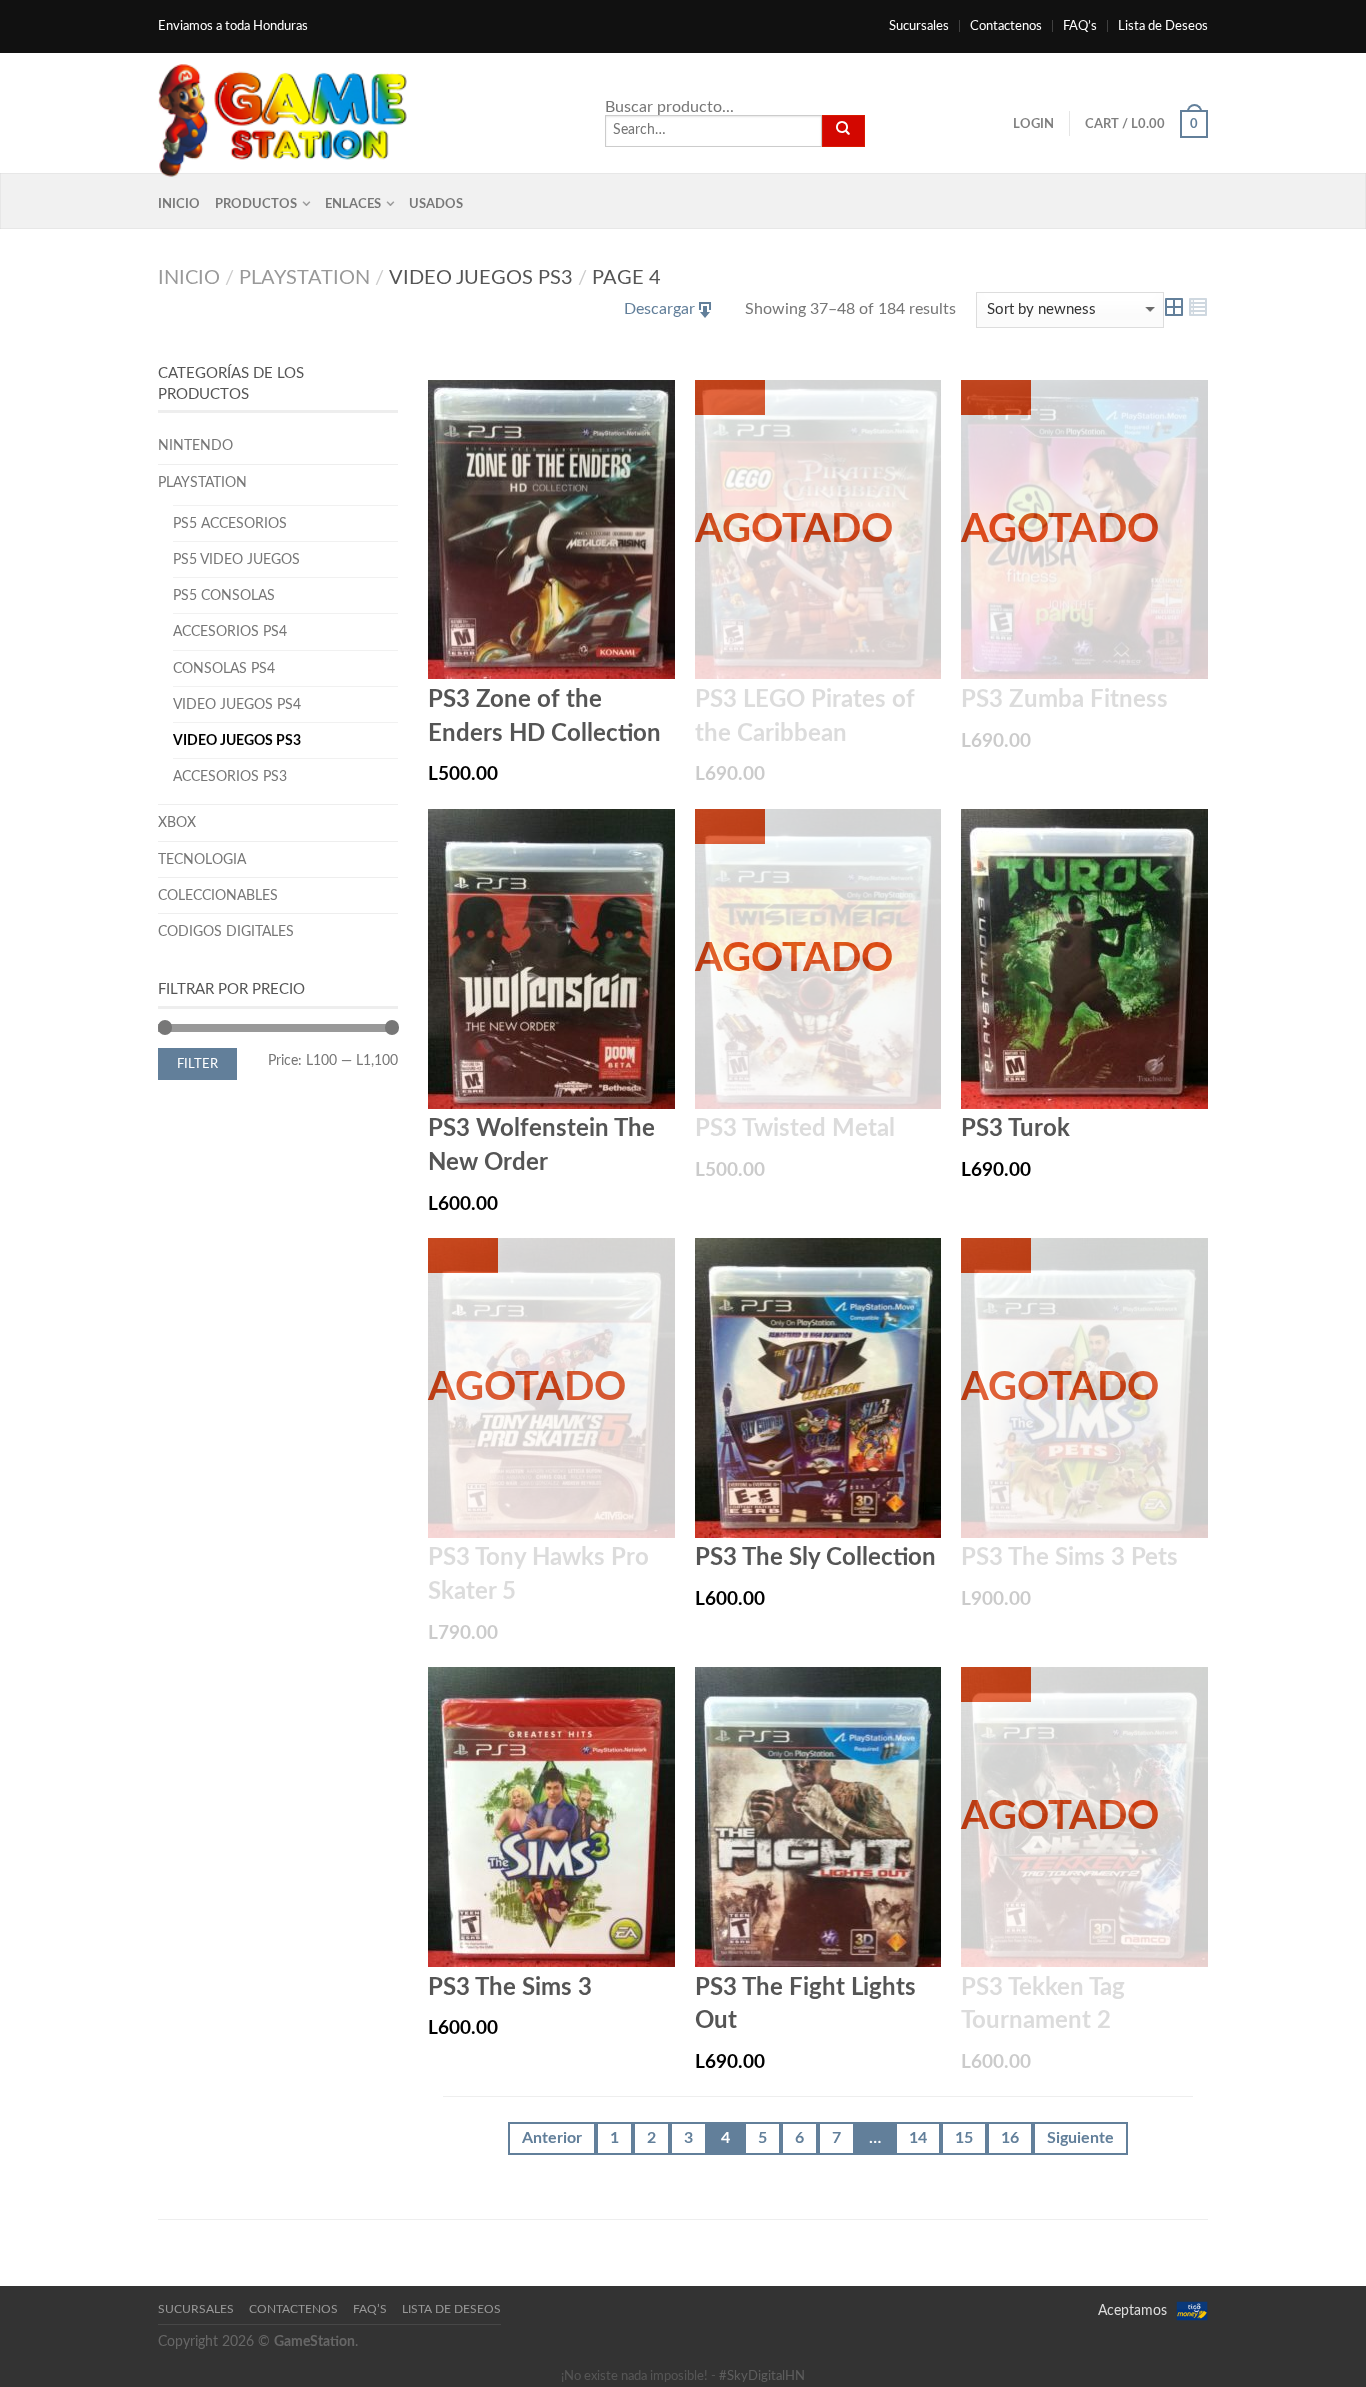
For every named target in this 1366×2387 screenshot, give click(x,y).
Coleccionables (218, 895)
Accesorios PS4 (230, 631)
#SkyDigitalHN (762, 2376)
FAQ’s (1080, 26)
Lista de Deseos (1163, 26)
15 (964, 2138)
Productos (256, 204)
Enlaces (353, 204)
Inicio (179, 204)
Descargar (659, 309)
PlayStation (304, 278)
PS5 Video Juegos (236, 559)
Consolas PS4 (224, 668)
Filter (197, 1064)
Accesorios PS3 (230, 776)
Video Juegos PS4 (237, 704)
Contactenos (1006, 26)
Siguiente (1080, 2138)
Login (1033, 124)
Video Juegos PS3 (237, 740)
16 (1010, 2138)
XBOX (177, 822)
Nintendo (195, 445)
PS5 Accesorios (230, 523)
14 (918, 2138)
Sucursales (919, 26)
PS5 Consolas (224, 595)
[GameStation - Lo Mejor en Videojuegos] (283, 115)
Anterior (552, 2138)
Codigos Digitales (226, 931)
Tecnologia (202, 859)
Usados (436, 204)
